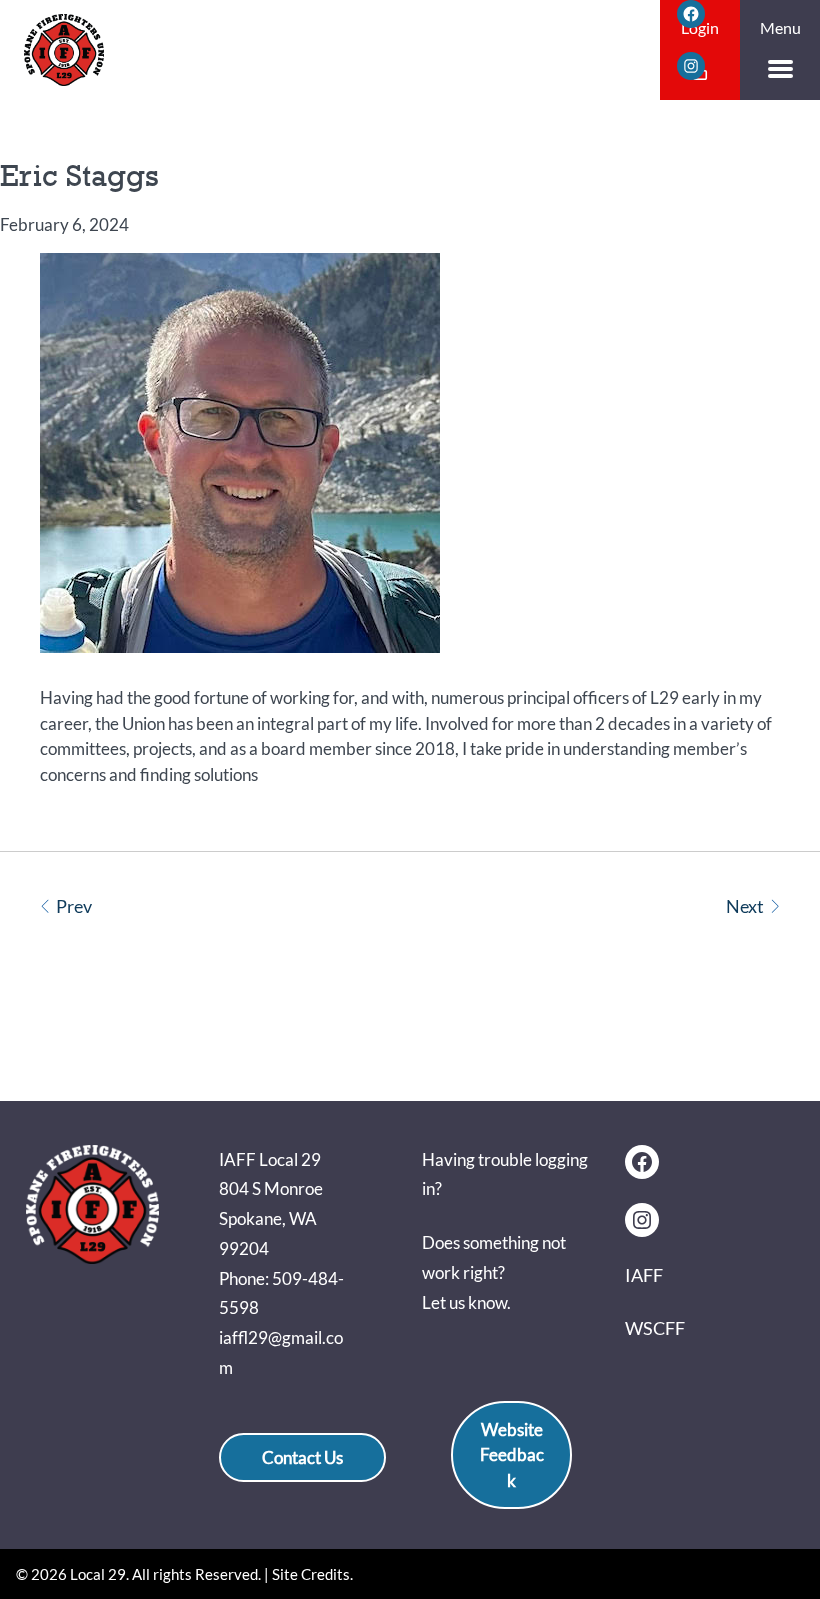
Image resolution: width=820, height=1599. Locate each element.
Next (745, 906)
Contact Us (302, 1457)
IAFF (644, 1275)
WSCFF (655, 1328)
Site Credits (311, 1574)
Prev (74, 906)
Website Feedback (512, 1455)
